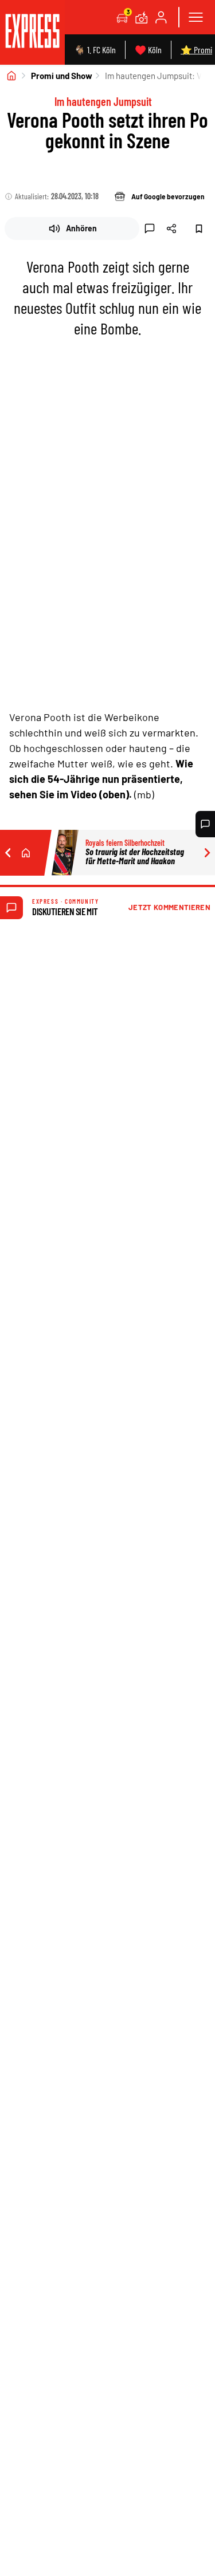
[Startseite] (11, 76)
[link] (32, 32)
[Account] (161, 17)
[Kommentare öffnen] (205, 824)
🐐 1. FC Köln (95, 50)
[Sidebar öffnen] (196, 17)
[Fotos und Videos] (142, 17)
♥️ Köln (148, 50)
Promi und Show (62, 76)
